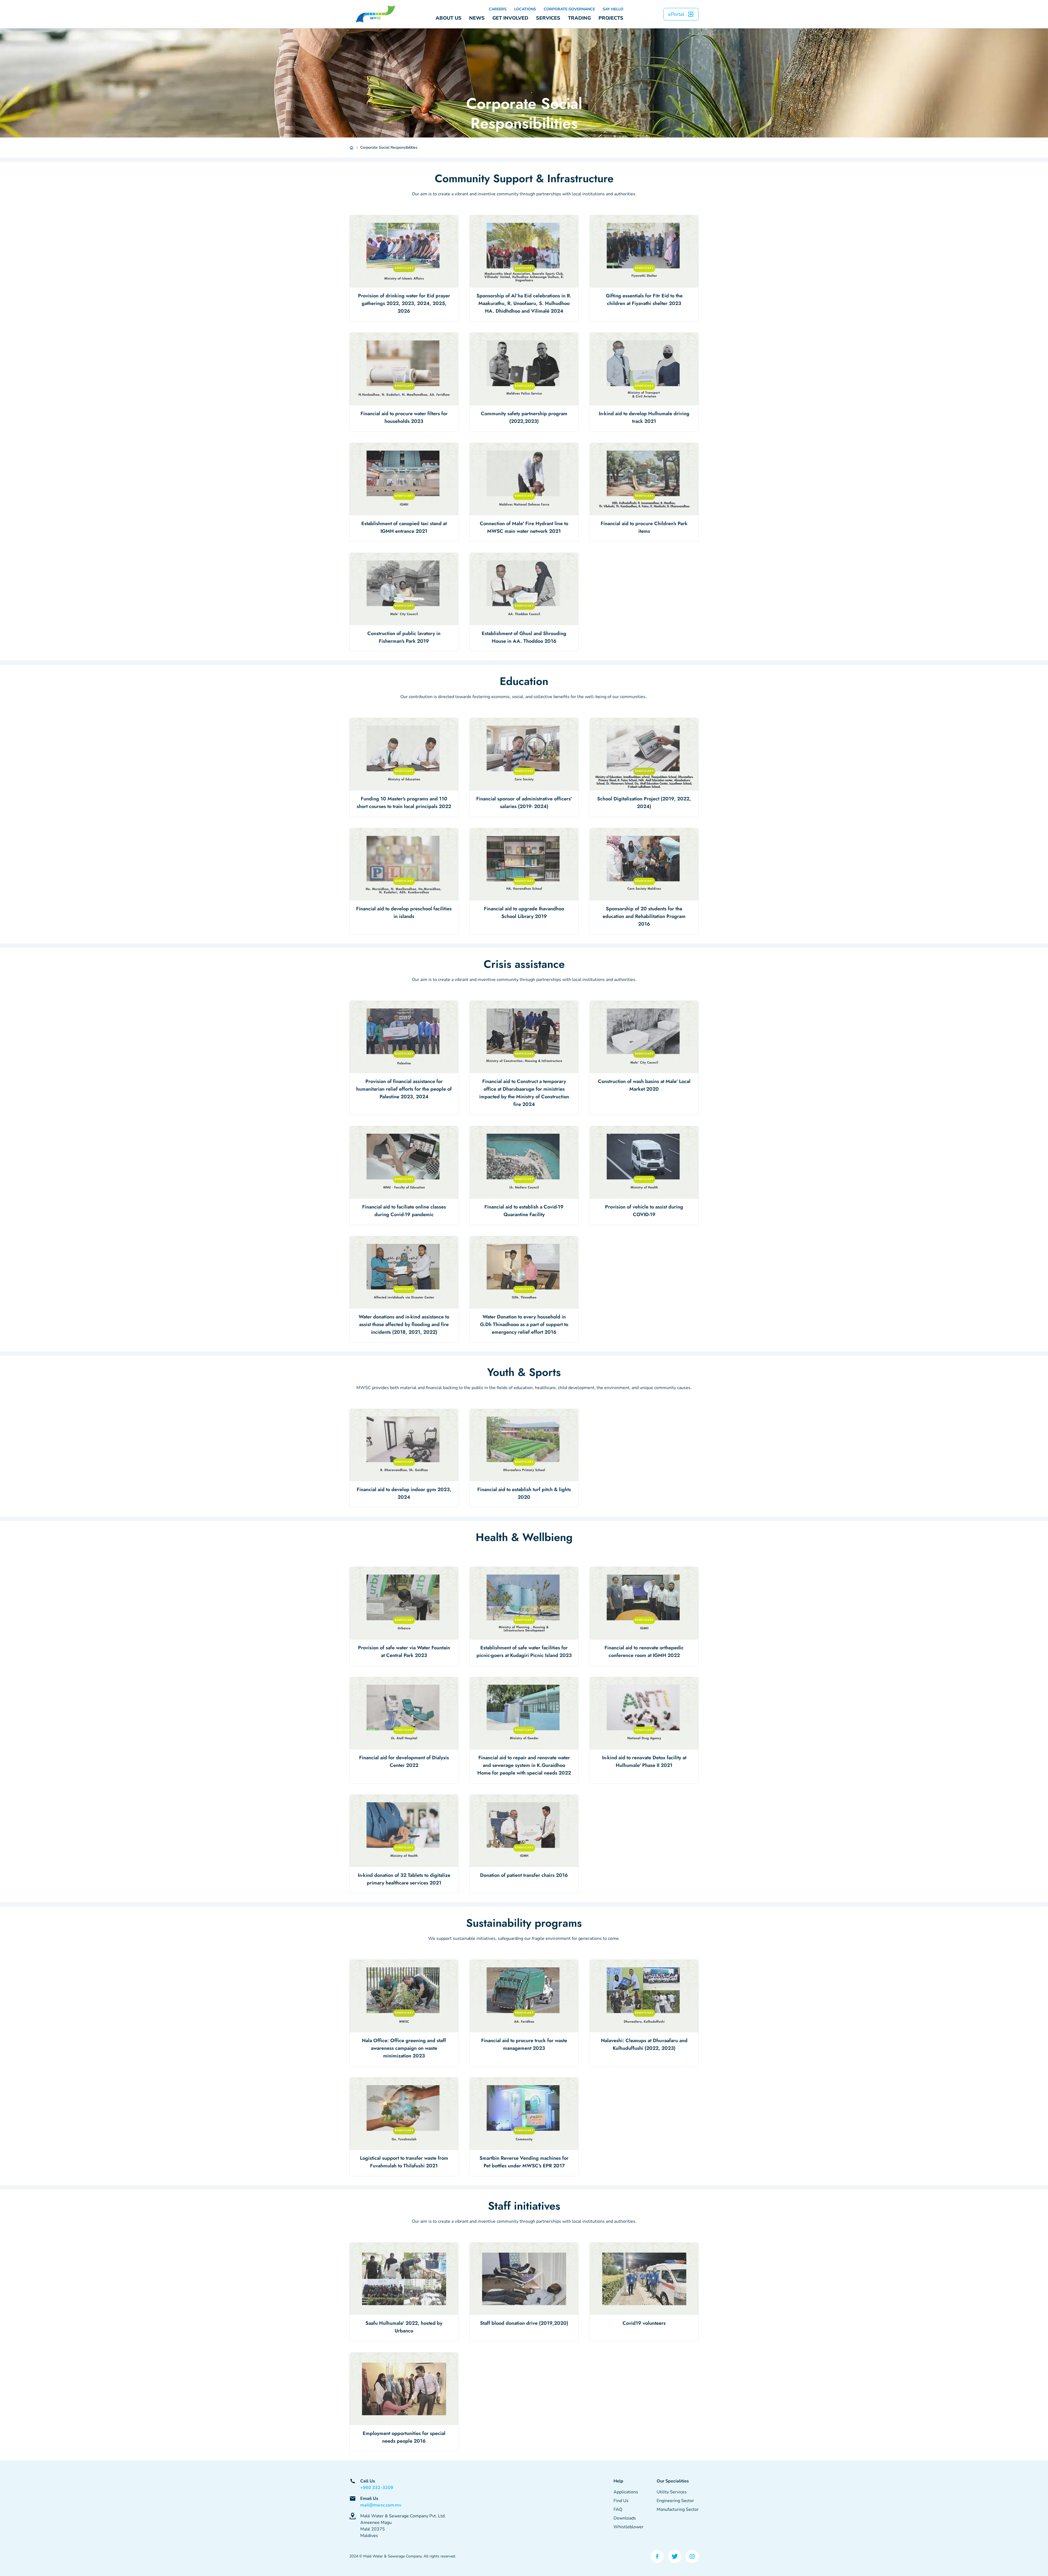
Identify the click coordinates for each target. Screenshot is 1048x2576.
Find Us (621, 2501)
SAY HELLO (613, 9)
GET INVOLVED (510, 18)
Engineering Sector (675, 2501)
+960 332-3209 (377, 2488)
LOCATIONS (525, 9)
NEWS (477, 18)
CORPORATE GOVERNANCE (569, 9)
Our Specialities (673, 2481)
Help (618, 2481)
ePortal (676, 14)
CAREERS (498, 9)
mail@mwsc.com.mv (381, 2505)
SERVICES (548, 18)
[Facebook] (657, 2556)
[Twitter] (675, 2556)
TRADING (579, 18)
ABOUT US (449, 18)
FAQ (618, 2509)
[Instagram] (692, 2556)
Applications (626, 2492)
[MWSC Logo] (376, 14)
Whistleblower (629, 2527)
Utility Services (672, 2492)
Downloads (625, 2518)
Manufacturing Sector (678, 2509)
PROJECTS (611, 18)
